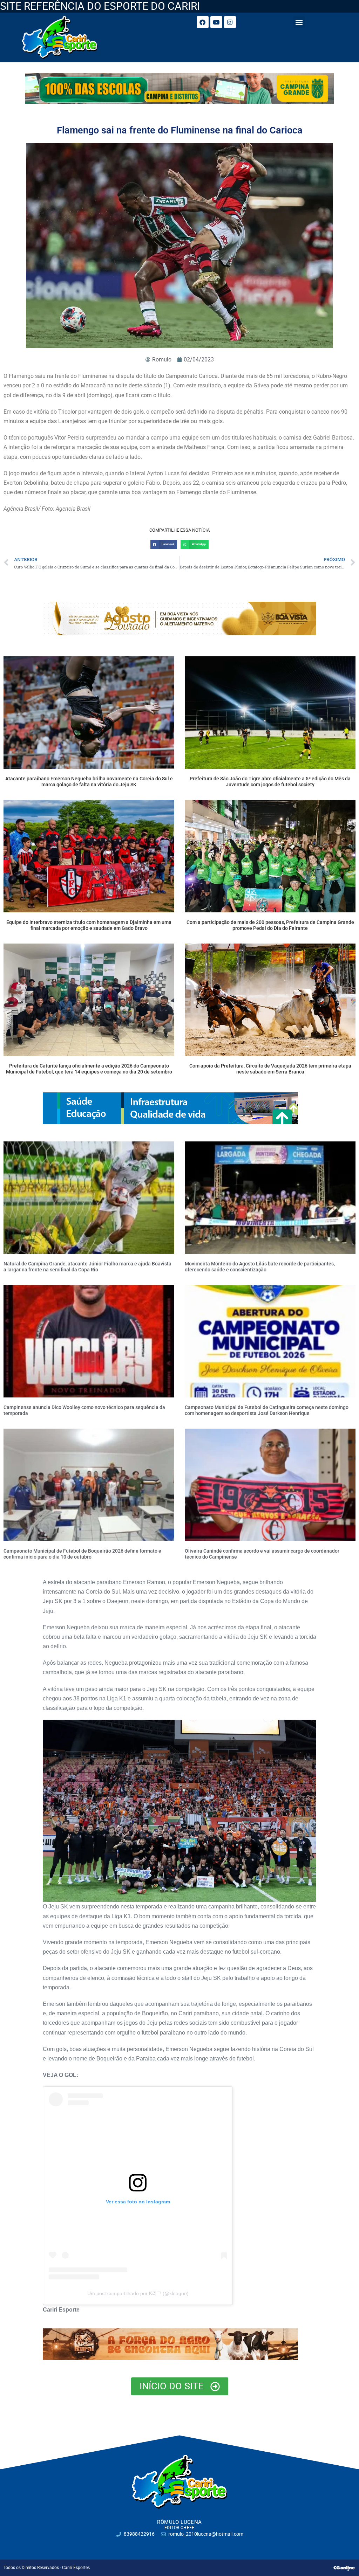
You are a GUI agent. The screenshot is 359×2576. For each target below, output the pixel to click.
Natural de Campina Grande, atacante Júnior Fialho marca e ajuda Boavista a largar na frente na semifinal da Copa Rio (87, 1267)
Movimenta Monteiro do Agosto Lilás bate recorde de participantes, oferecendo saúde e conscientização (260, 1267)
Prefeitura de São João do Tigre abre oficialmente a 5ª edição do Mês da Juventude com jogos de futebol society (270, 782)
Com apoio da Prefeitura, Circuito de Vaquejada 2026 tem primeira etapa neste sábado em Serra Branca (270, 1069)
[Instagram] (230, 22)
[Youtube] (216, 22)
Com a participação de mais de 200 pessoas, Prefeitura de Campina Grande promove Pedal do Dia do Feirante (270, 925)
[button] (299, 22)
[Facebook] (203, 22)
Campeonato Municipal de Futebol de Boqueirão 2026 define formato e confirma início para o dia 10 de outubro (82, 1554)
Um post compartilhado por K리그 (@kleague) (138, 2293)
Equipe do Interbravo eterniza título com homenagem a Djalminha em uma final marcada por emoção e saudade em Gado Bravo (89, 925)
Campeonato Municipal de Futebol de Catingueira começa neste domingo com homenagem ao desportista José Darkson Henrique (267, 1410)
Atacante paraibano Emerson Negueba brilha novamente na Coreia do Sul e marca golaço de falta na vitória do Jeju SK (89, 782)
